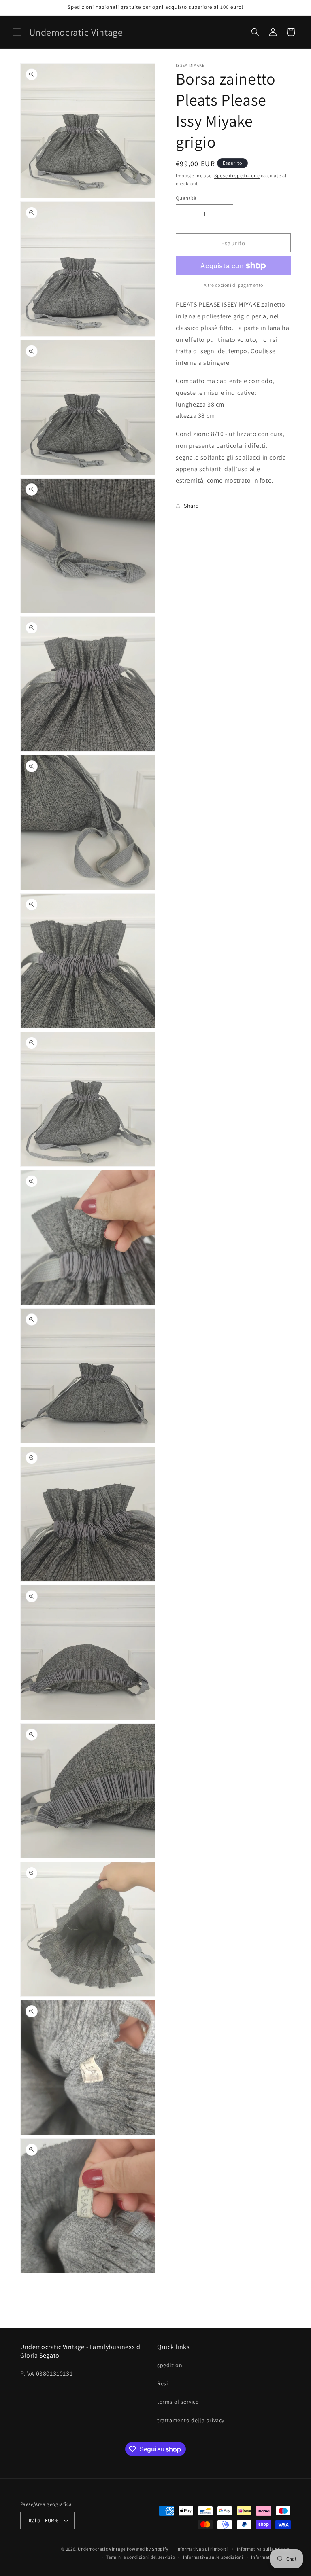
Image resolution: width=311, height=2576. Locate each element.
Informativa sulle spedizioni (213, 2557)
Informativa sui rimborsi (202, 2549)
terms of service (178, 2402)
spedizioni (170, 2365)
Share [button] (191, 506)
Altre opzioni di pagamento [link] (233, 285)
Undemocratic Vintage (102, 2549)
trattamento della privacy (191, 2420)
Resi (162, 2383)
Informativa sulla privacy (264, 2549)
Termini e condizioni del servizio (141, 2557)
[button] (17, 32)
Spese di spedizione (237, 175)
